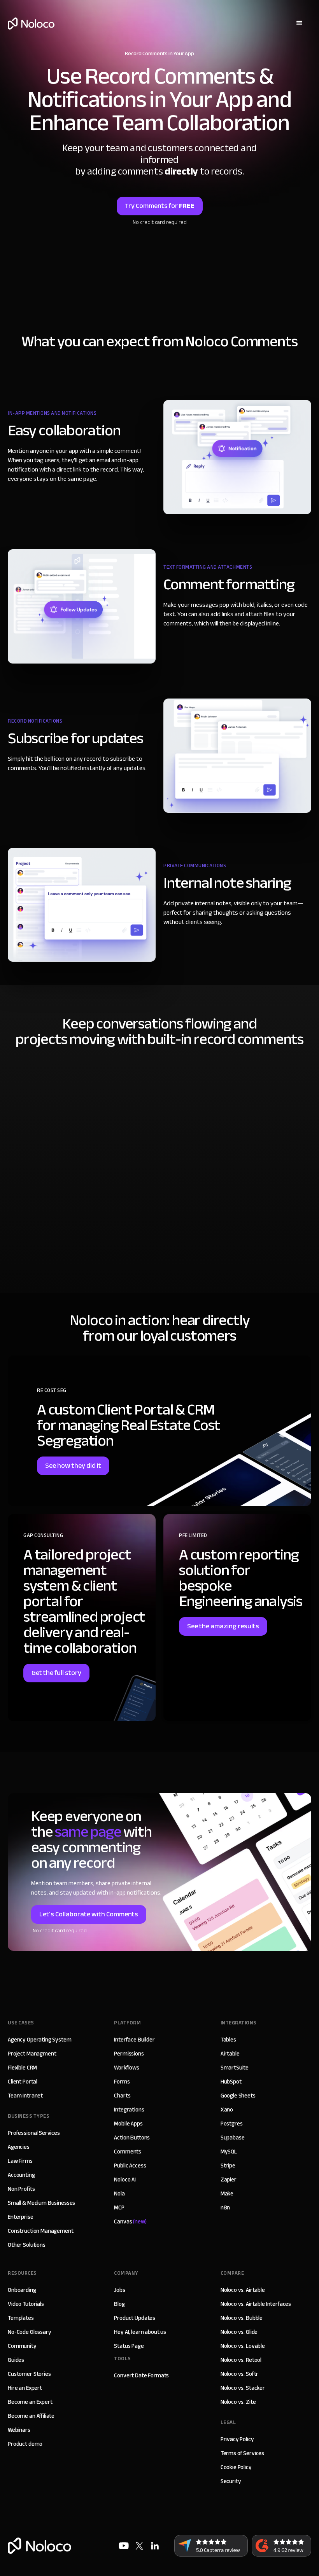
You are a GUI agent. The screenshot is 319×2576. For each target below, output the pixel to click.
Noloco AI (125, 2180)
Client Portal (23, 2082)
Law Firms (20, 2161)
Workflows (127, 2068)
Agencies (19, 2147)
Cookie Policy (236, 2467)
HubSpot (231, 2082)
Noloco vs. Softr (240, 2374)
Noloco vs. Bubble (242, 2318)
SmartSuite (235, 2068)
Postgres (232, 2124)
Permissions (129, 2054)
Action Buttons (132, 2138)
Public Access (130, 2166)
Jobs (119, 2290)
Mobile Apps (128, 2124)
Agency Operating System (40, 2040)
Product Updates (135, 2318)
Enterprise (21, 2217)
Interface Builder (134, 2040)
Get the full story (56, 1673)
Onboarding (22, 2290)
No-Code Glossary (30, 2332)
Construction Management (41, 2231)
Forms (122, 2082)
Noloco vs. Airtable (243, 2290)
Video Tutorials (26, 2304)
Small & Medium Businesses (41, 2203)
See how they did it (73, 1466)
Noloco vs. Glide (239, 2332)
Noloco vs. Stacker (243, 2388)
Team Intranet (25, 2096)
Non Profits (21, 2189)
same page (88, 1832)
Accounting (21, 2175)
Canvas (130, 2221)
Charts (122, 2096)
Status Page (129, 2346)
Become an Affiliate (31, 2416)
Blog (119, 2304)
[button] (300, 23)
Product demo (25, 2444)
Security (231, 2481)
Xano (227, 2110)
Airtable (230, 2054)
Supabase (233, 2138)
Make (227, 2194)
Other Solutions (27, 2245)
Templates (21, 2318)
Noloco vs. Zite (238, 2402)
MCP (119, 2208)
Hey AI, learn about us (140, 2332)
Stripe (228, 2166)
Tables (228, 2040)
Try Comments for (160, 206)
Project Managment (32, 2054)
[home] (31, 24)
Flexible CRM (22, 2068)
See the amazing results (223, 1626)
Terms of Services (242, 2453)
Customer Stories (29, 2374)
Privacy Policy (237, 2439)
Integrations (129, 2110)
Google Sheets (238, 2096)
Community (22, 2346)
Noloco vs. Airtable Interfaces (256, 2304)
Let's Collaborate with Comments (89, 1914)
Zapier (229, 2180)
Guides (16, 2360)
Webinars (19, 2430)
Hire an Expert (25, 2388)
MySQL (229, 2152)
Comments (128, 2152)
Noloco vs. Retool (241, 2360)
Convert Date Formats (141, 2375)
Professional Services (34, 2133)
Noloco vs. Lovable (243, 2346)
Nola (119, 2194)
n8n (225, 2208)
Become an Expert (30, 2402)
